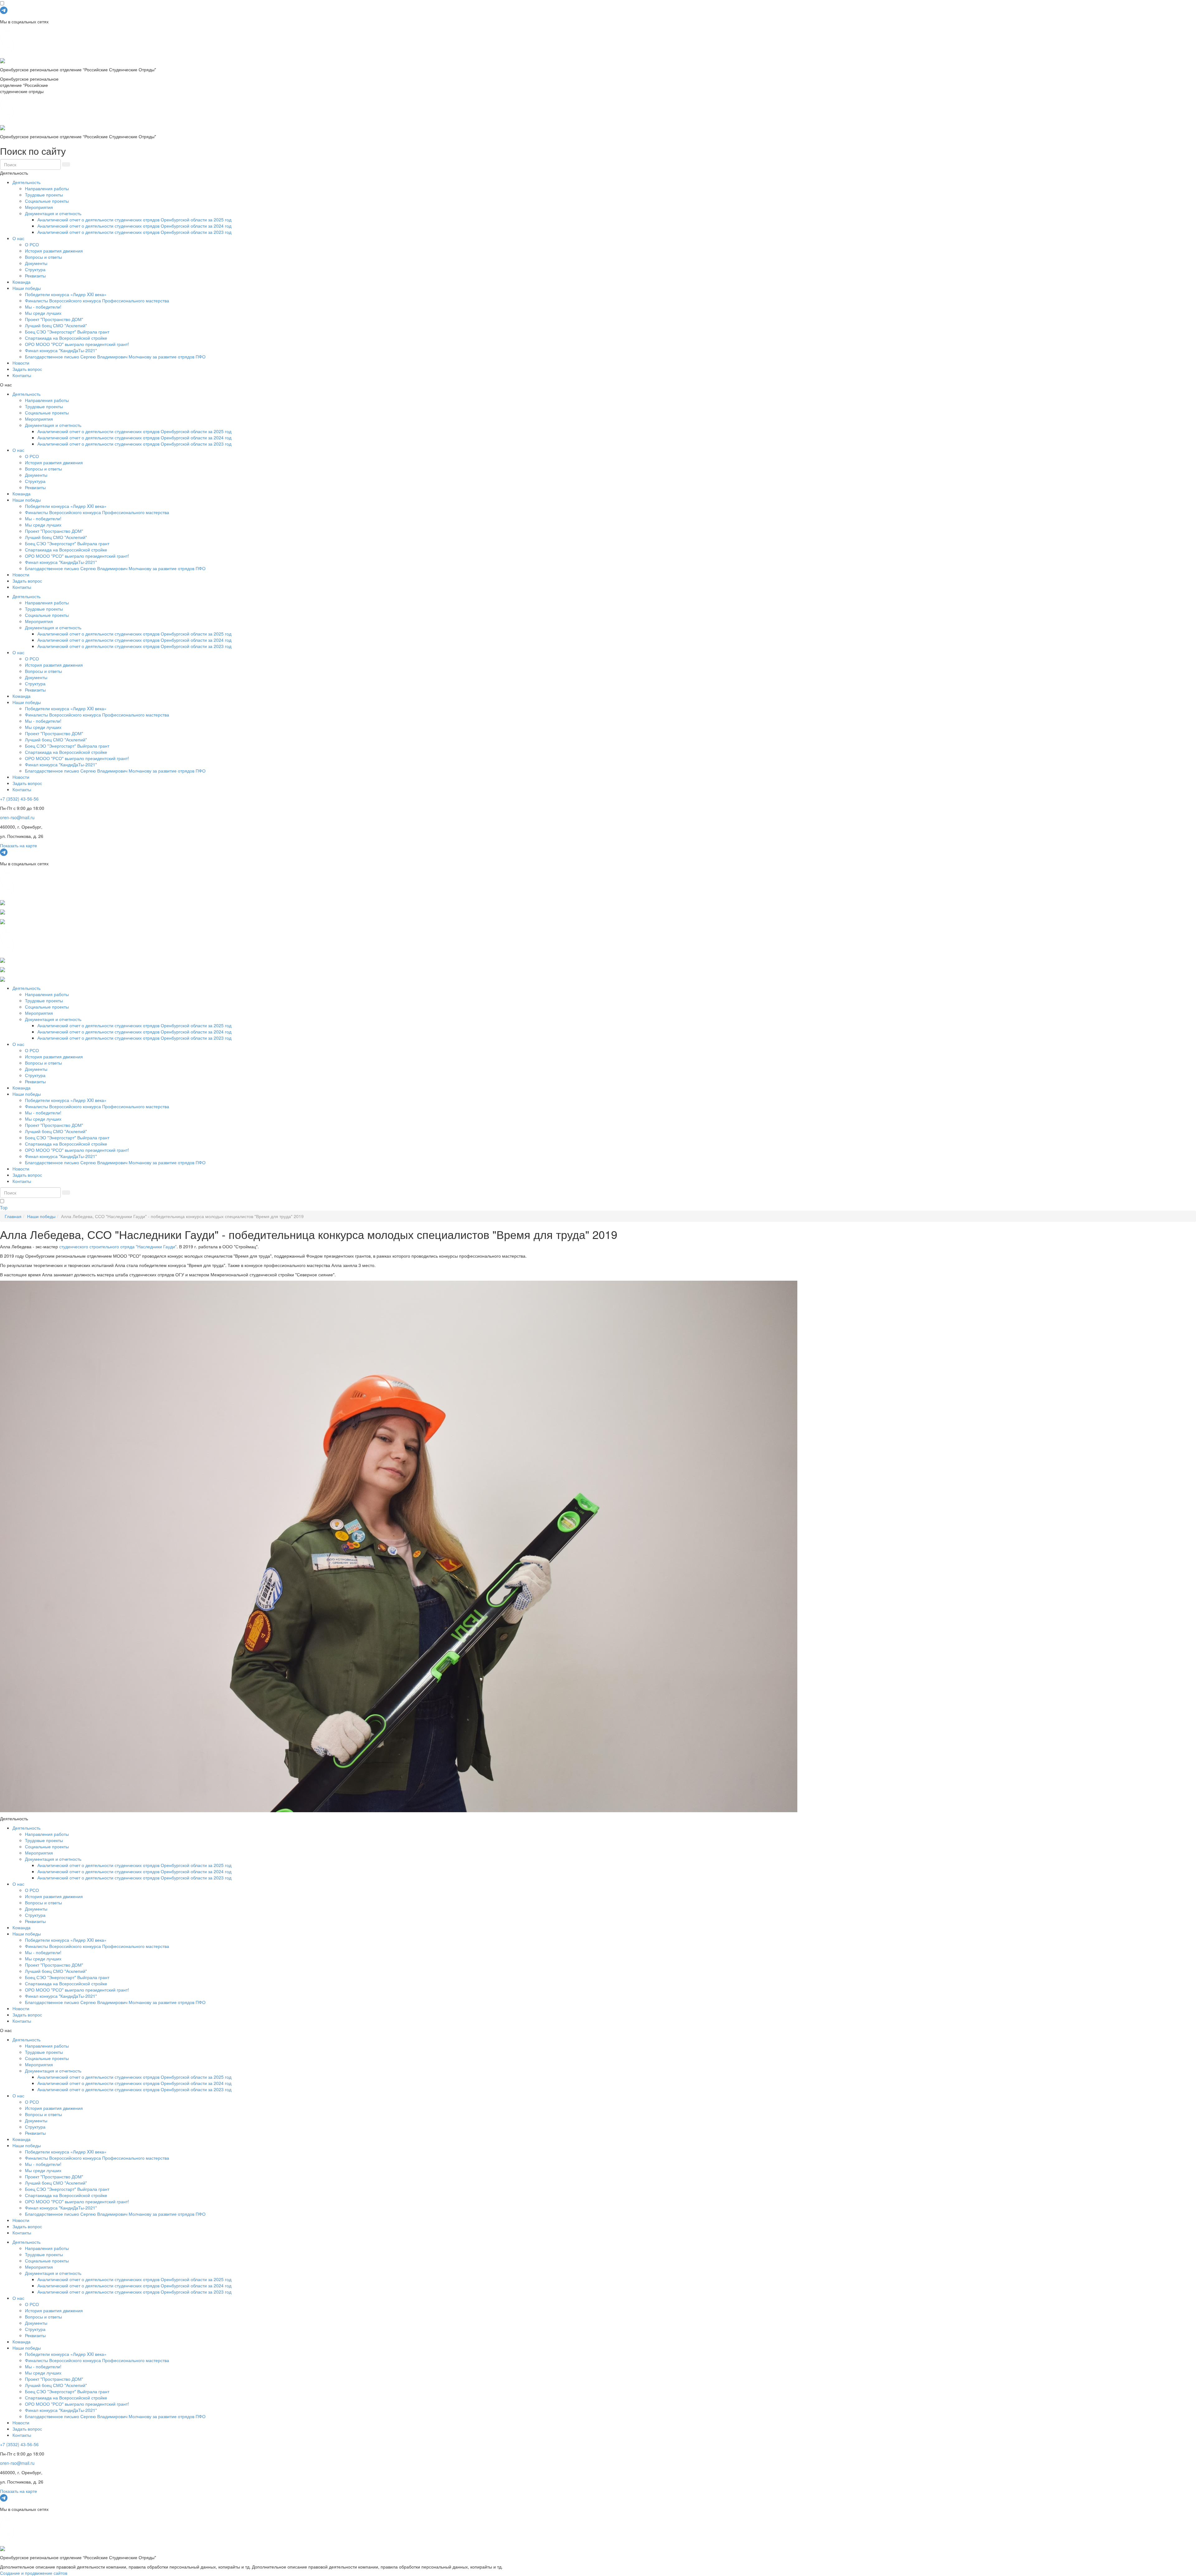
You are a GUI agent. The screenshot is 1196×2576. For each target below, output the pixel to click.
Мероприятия (39, 207)
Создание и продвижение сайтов (34, 2573)
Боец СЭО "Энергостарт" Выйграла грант (67, 332)
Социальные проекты (47, 201)
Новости (21, 363)
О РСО (32, 244)
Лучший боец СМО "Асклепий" (56, 325)
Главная (13, 1216)
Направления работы (47, 188)
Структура (35, 269)
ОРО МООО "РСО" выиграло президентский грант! (77, 344)
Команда (21, 282)
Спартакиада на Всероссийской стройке (66, 338)
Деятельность (26, 182)
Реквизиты (35, 276)
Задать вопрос (27, 369)
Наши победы (27, 288)
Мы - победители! (43, 307)
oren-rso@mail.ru (17, 817)
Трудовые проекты (44, 195)
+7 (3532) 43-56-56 (19, 799)
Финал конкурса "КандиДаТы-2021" (61, 350)
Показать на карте (19, 845)
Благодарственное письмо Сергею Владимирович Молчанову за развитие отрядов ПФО (115, 357)
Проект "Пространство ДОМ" (54, 319)
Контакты (22, 375)
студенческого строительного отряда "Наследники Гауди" (118, 1246)
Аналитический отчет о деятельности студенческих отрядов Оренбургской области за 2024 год (134, 226)
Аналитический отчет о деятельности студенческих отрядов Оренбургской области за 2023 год (134, 232)
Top (4, 1208)
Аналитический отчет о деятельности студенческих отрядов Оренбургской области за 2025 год (134, 220)
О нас (18, 238)
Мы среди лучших (43, 313)
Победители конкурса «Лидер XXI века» (66, 294)
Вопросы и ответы (43, 257)
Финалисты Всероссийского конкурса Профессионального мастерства (97, 300)
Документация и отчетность (53, 213)
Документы (36, 263)
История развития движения (54, 251)
